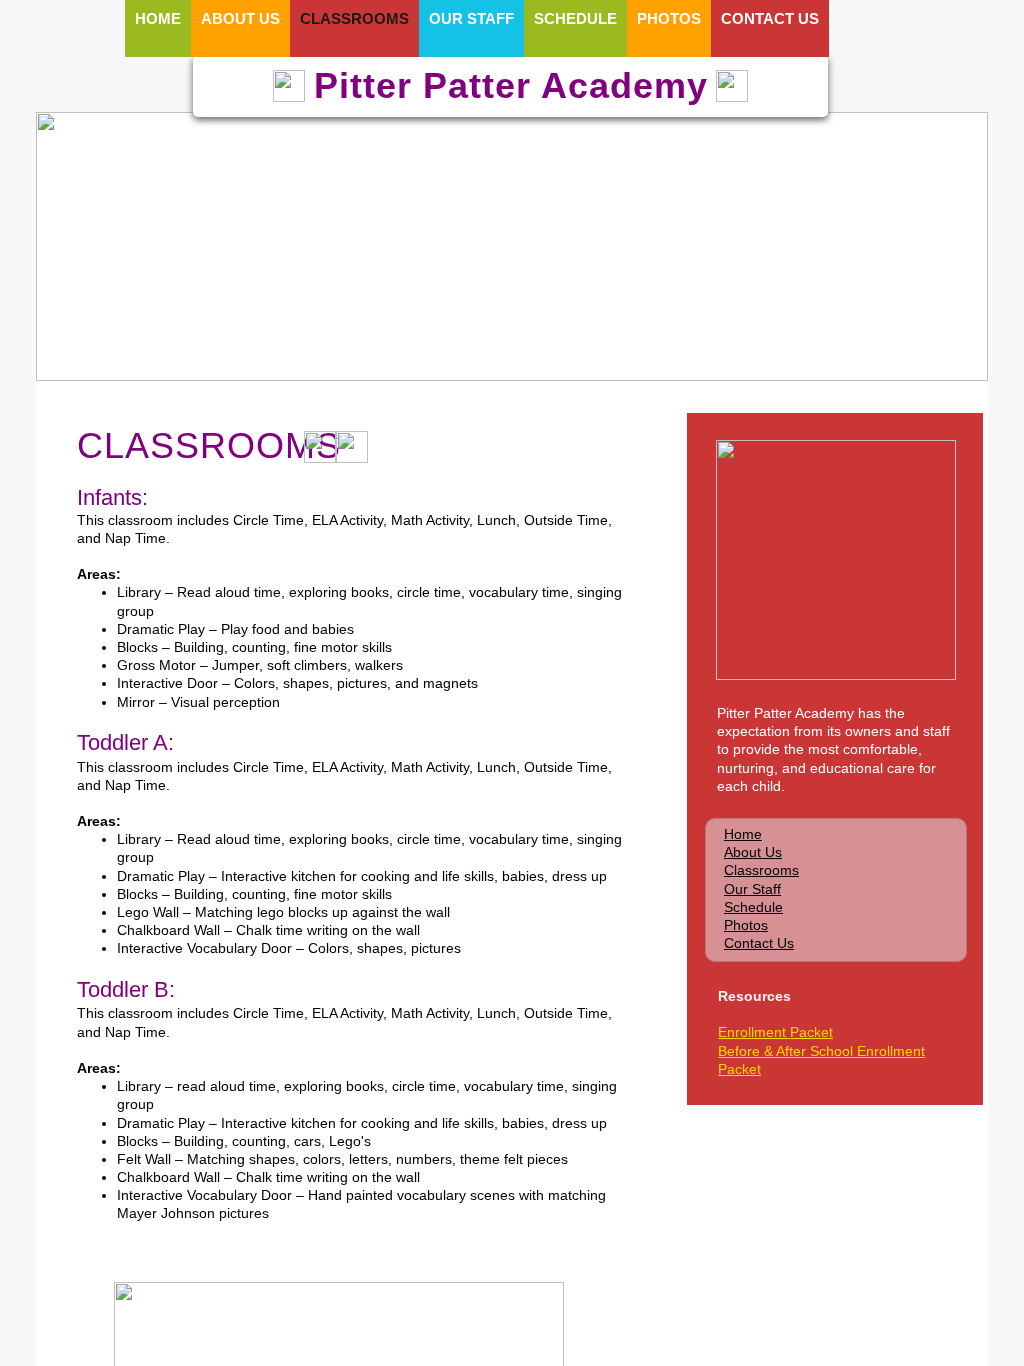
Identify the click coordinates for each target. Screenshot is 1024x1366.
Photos (746, 925)
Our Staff (752, 889)
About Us (753, 852)
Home (743, 834)
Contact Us (759, 943)
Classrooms (761, 870)
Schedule (753, 907)
